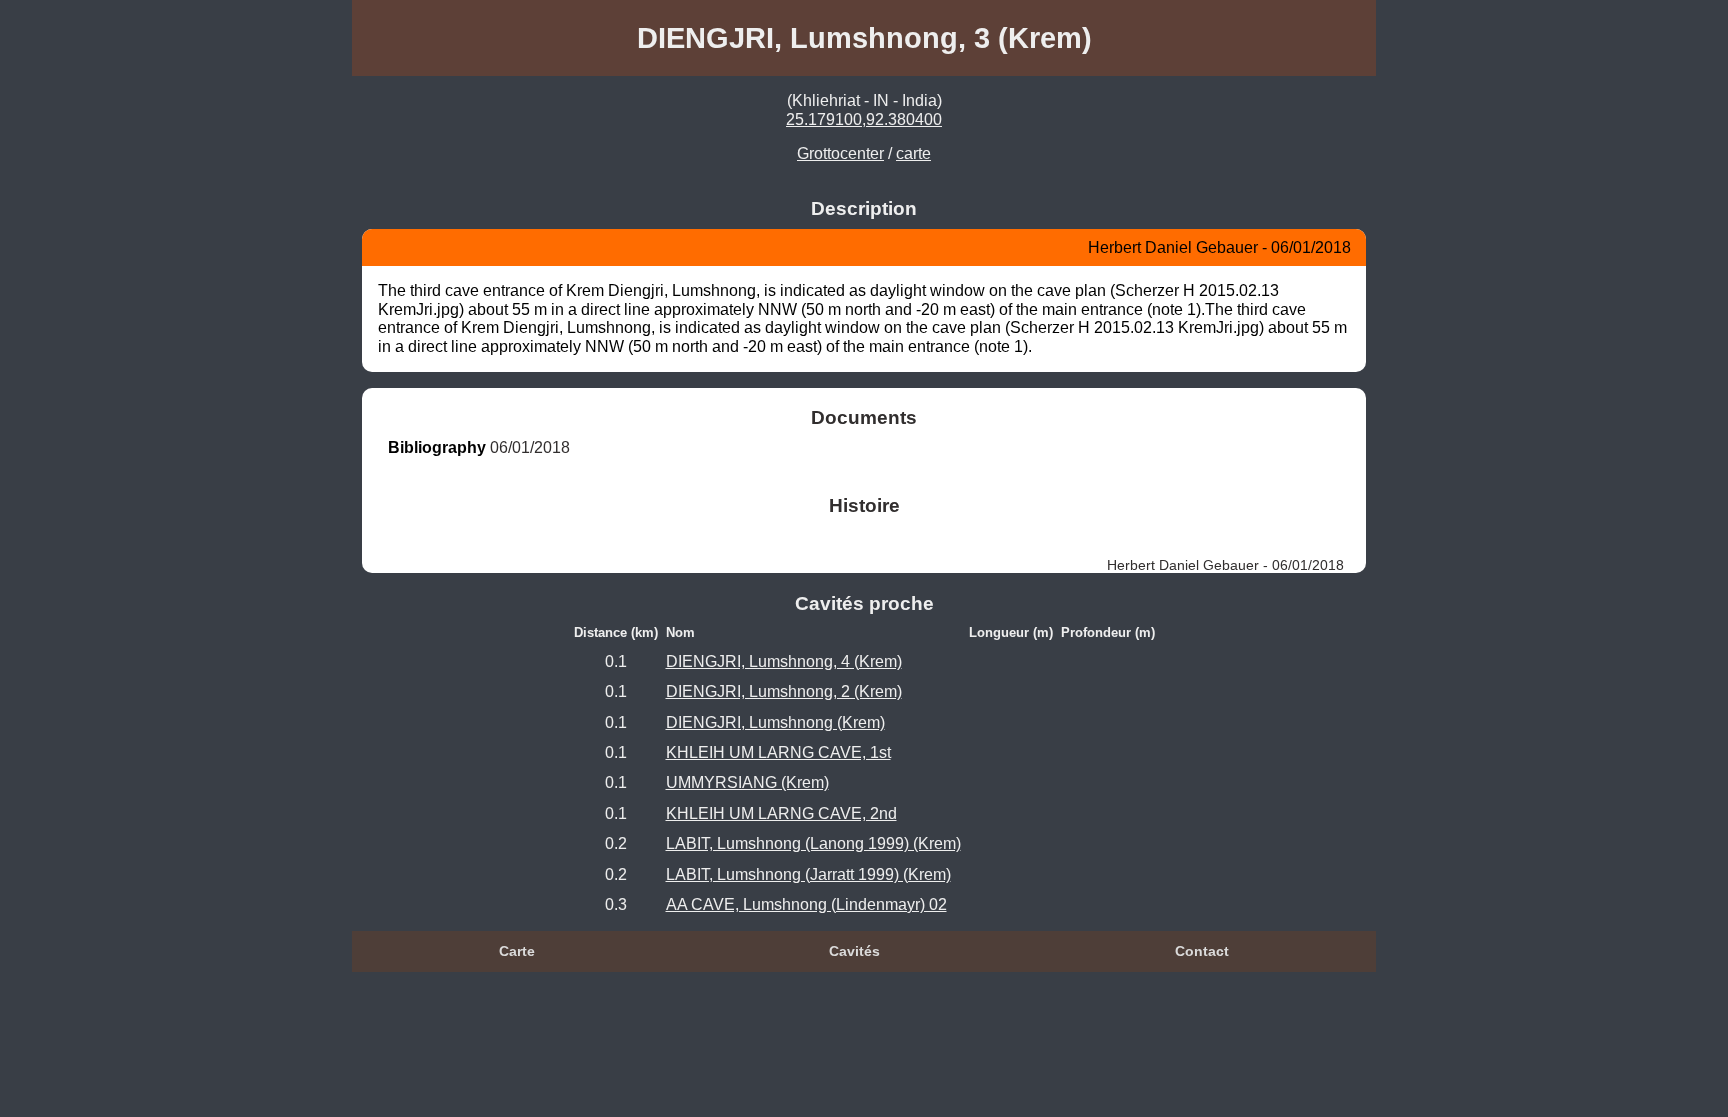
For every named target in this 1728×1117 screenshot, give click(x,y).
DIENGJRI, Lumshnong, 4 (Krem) (784, 661)
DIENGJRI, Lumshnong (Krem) (775, 722)
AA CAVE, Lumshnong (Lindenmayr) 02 (806, 904)
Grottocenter (840, 153)
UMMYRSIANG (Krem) (747, 782)
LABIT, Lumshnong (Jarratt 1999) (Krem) (808, 874)
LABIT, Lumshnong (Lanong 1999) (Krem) (813, 843)
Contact (1202, 951)
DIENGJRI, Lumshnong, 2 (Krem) (784, 691)
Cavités (854, 951)
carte (913, 153)
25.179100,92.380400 (864, 119)
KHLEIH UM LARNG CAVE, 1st (778, 752)
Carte (517, 951)
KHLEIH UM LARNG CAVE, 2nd (781, 813)
